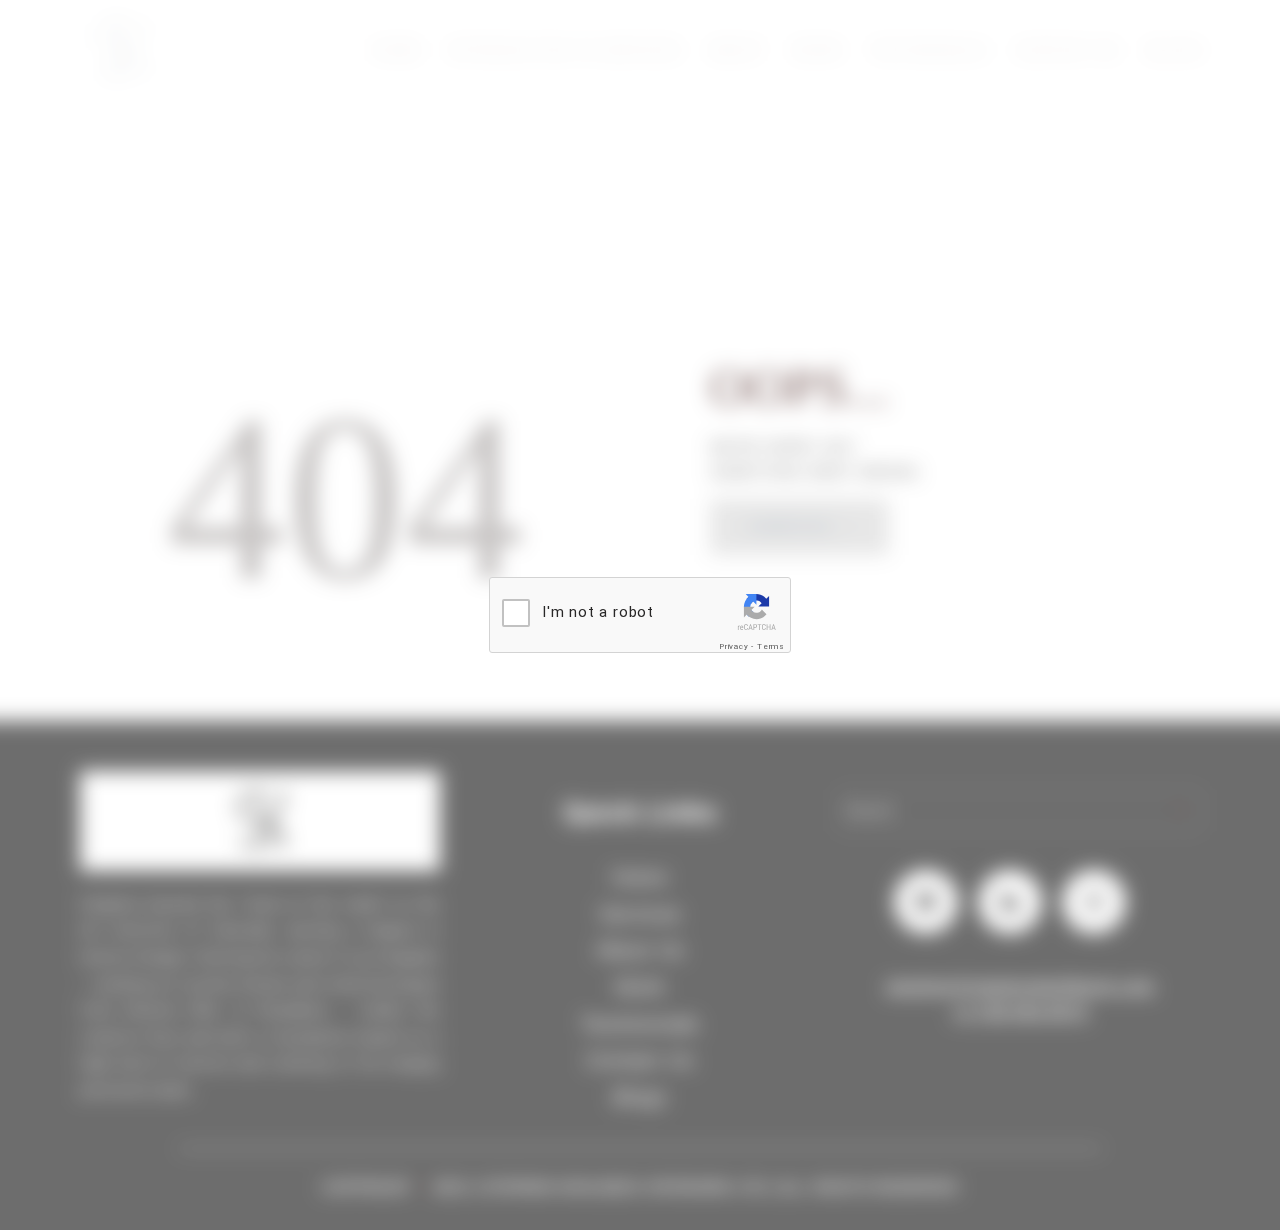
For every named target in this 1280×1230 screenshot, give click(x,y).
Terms (771, 646)
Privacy (734, 646)
